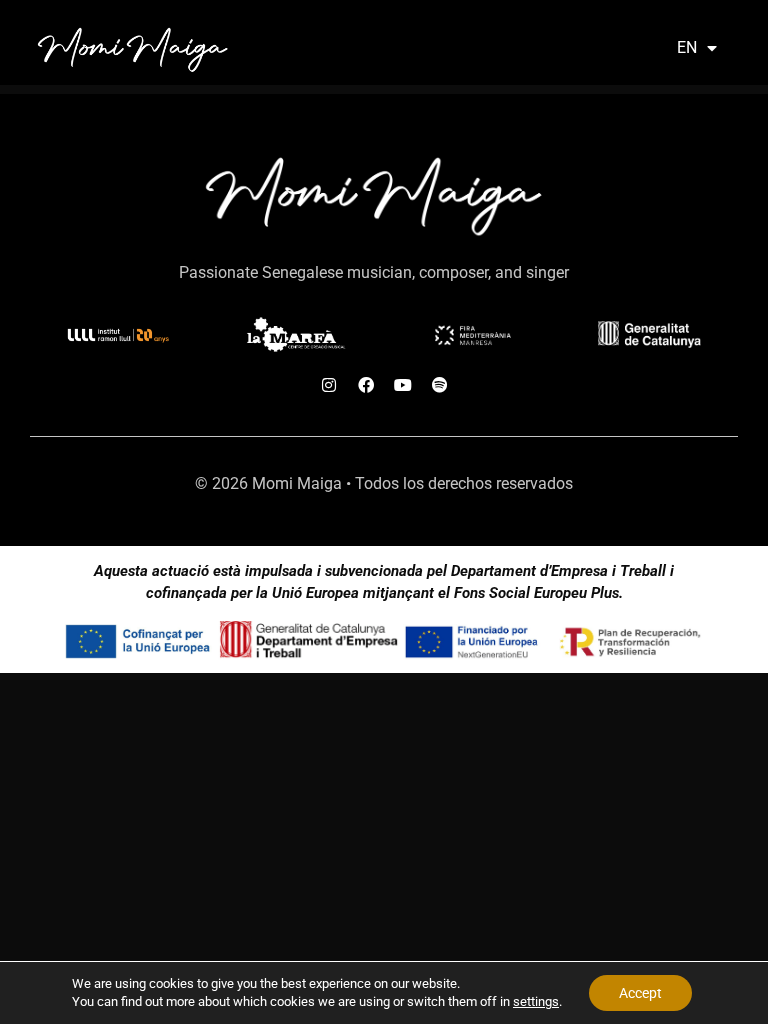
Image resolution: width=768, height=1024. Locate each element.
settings (536, 1001)
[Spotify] (440, 385)
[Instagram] (329, 385)
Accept (640, 993)
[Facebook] (366, 385)
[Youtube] (403, 385)
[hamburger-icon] (634, 47)
